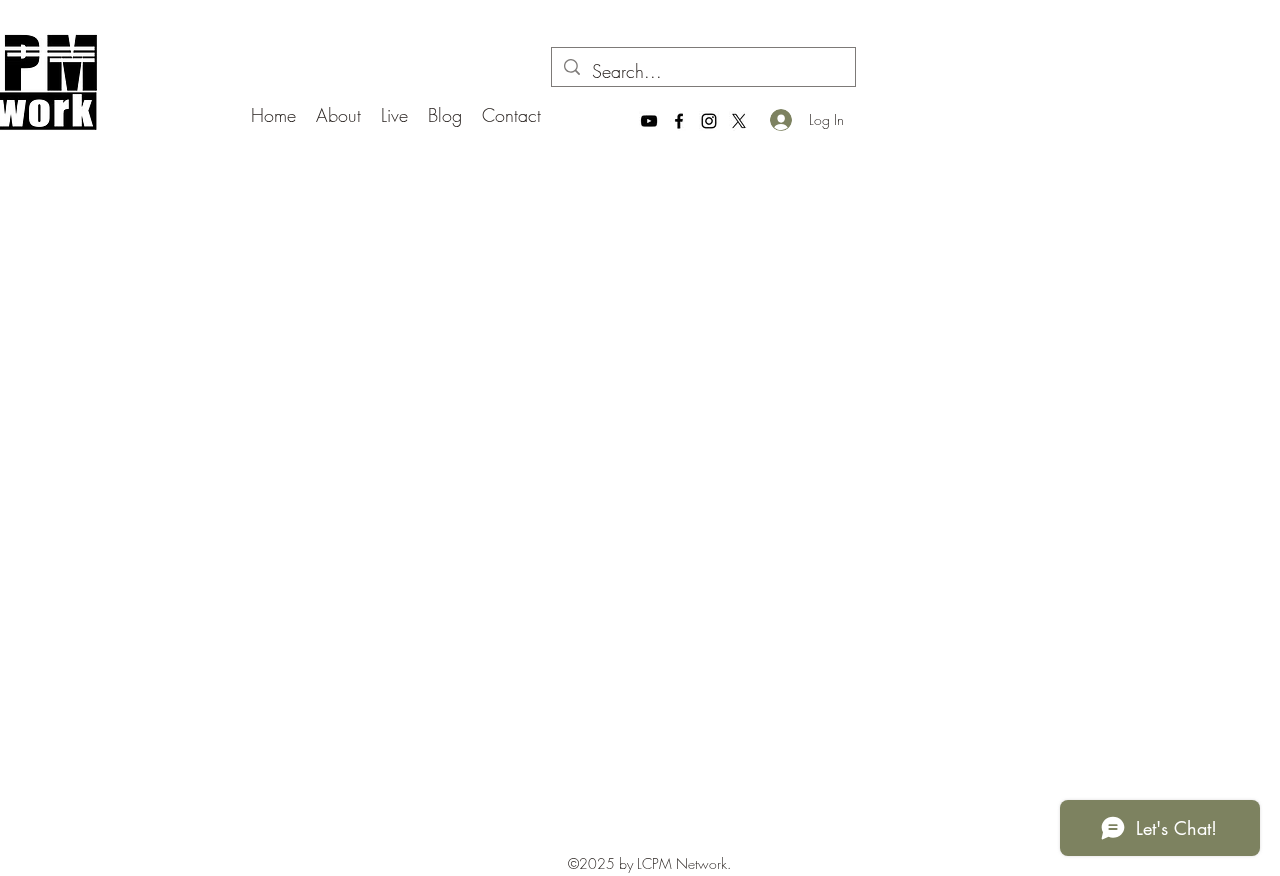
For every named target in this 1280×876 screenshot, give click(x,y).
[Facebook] (679, 121)
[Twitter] (739, 121)
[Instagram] (709, 121)
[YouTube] (649, 121)
